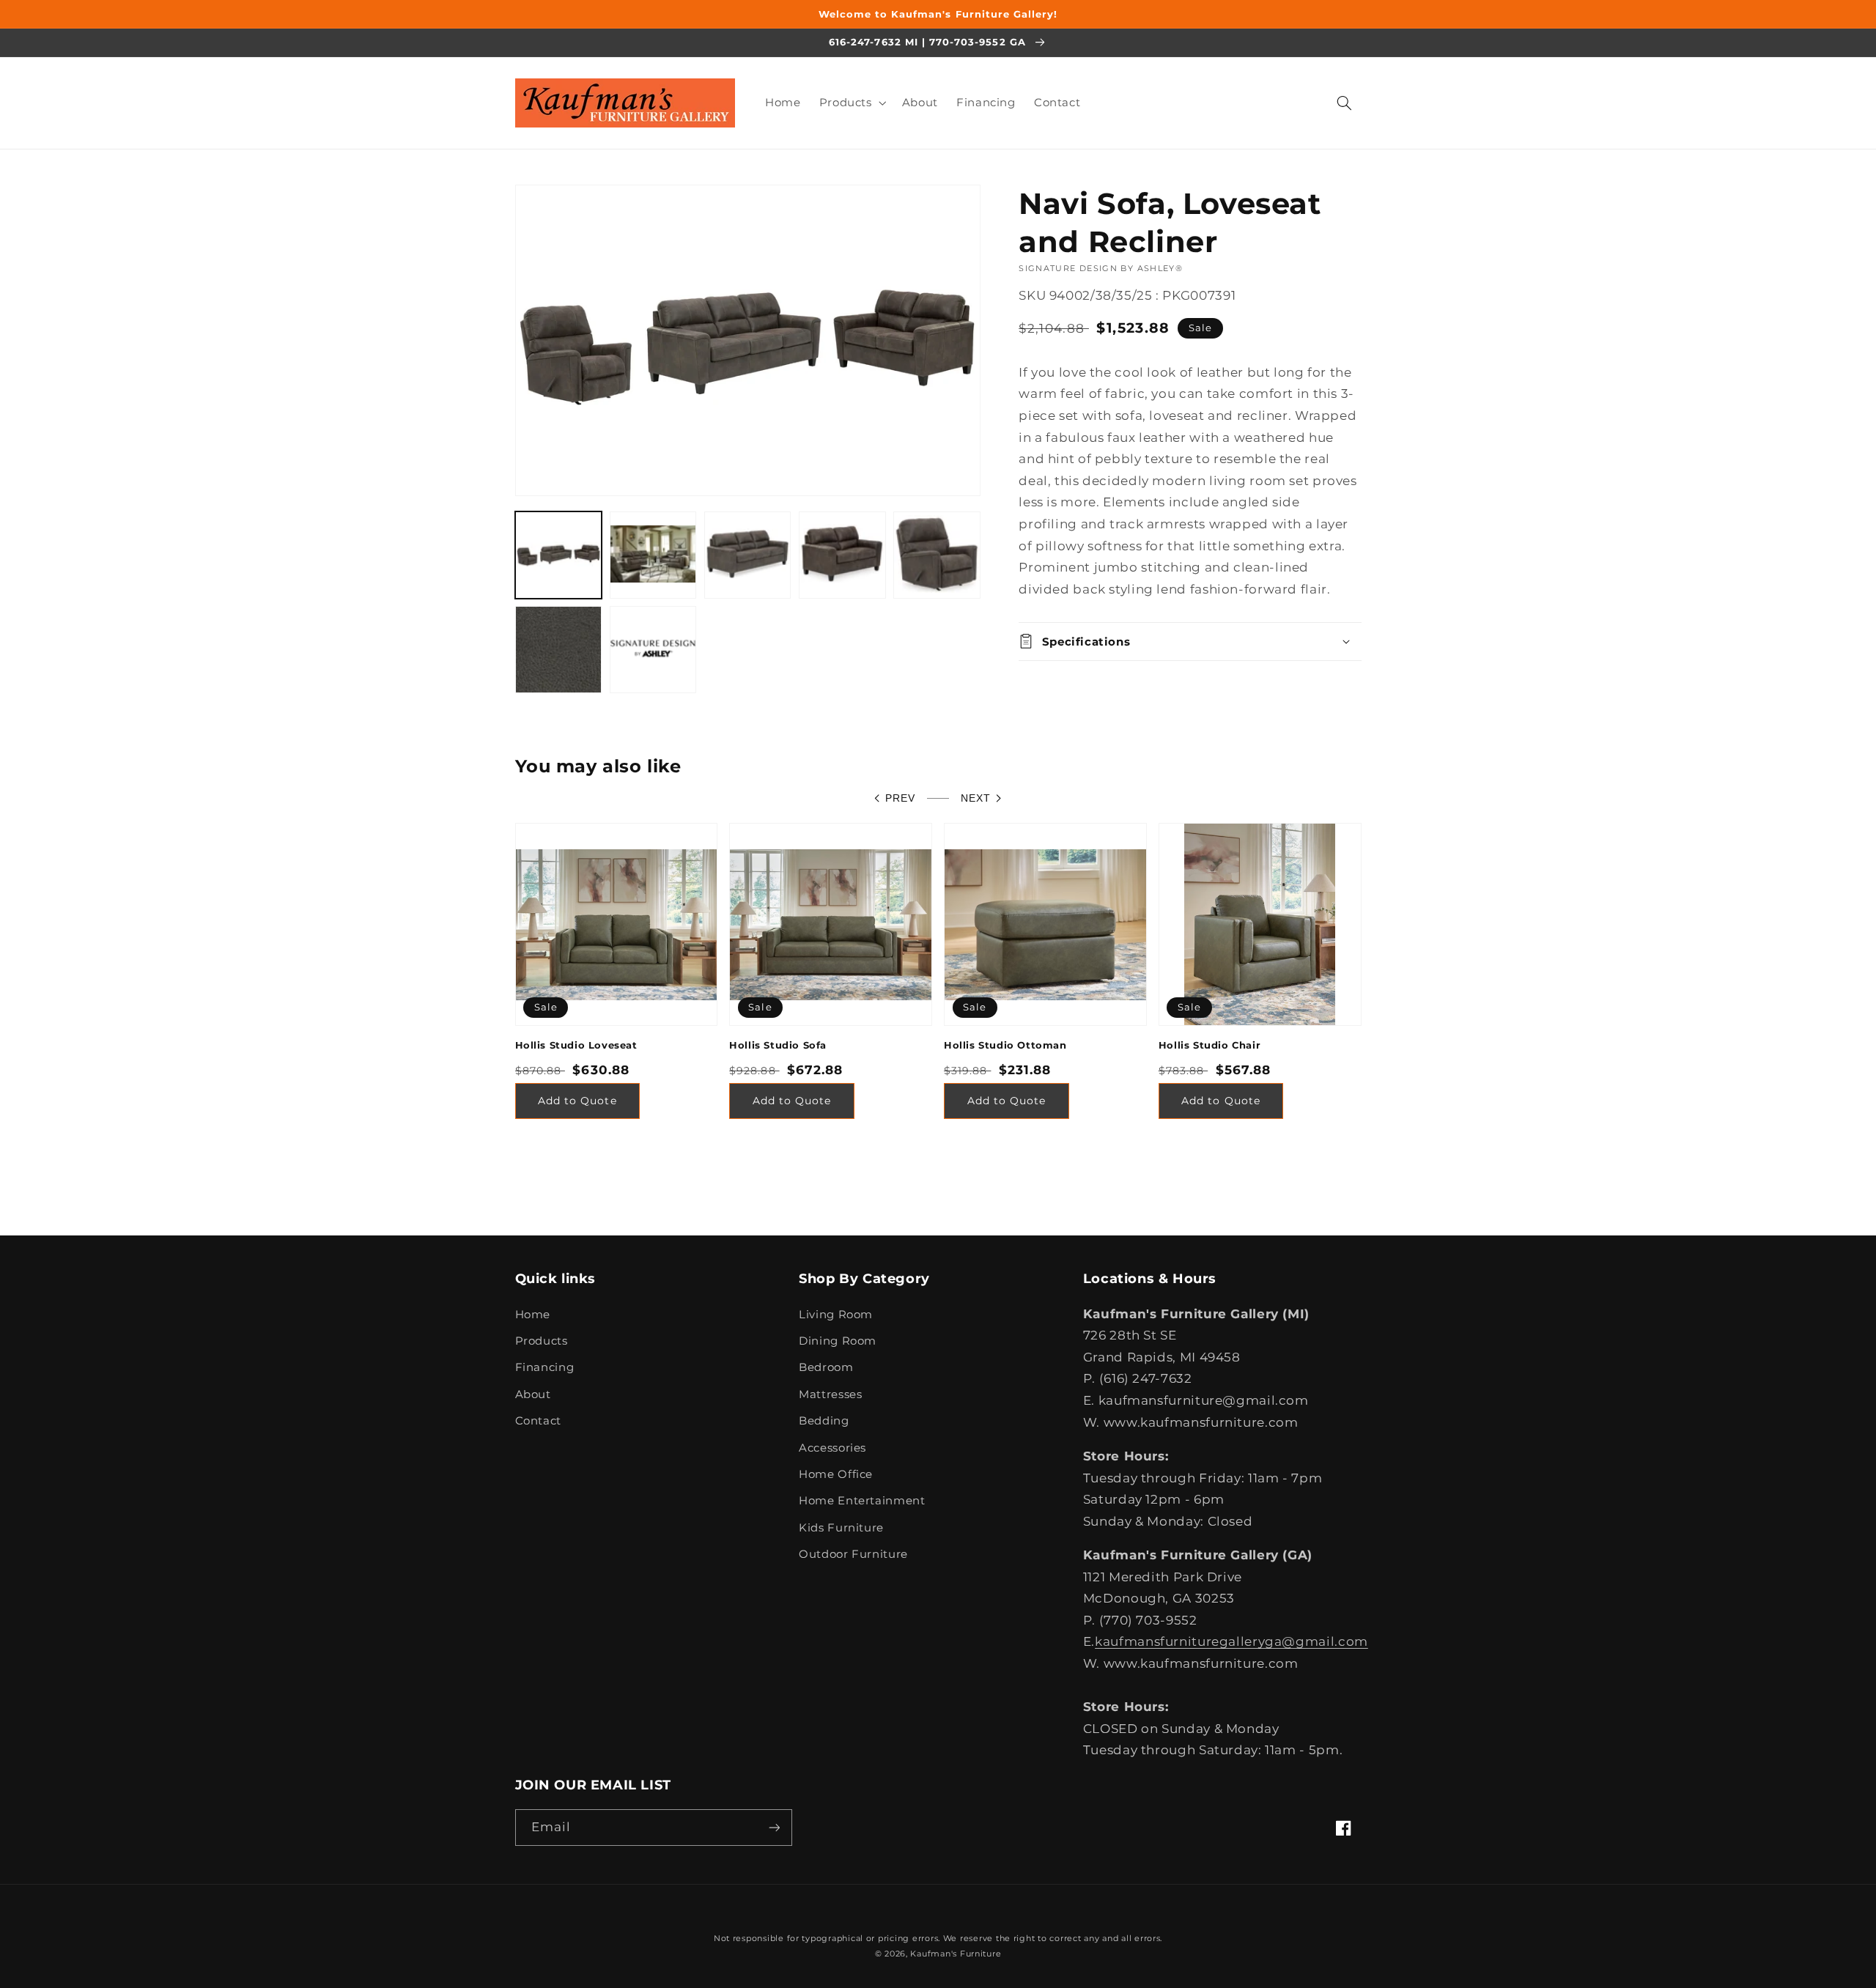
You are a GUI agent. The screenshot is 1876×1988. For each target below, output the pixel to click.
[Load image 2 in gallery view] (653, 555)
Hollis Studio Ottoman (1005, 1045)
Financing (545, 1367)
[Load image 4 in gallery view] (842, 555)
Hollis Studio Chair (1210, 1045)
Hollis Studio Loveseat (576, 1045)
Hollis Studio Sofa (778, 1045)
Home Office (836, 1474)
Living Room (836, 1315)
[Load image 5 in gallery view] (937, 555)
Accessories (832, 1448)
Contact (538, 1421)
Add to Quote (577, 1101)
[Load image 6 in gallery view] (559, 650)
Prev (900, 798)
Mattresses (830, 1394)
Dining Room (838, 1341)
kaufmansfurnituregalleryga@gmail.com (1231, 1641)
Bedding (824, 1421)
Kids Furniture (841, 1528)
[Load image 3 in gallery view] (748, 555)
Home (533, 1315)
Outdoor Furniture (853, 1554)
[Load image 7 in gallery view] (653, 650)
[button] (851, 103)
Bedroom (826, 1367)
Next (976, 798)
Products (542, 1341)
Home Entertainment (862, 1501)
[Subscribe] (774, 1827)
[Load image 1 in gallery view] (559, 555)
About (533, 1394)
